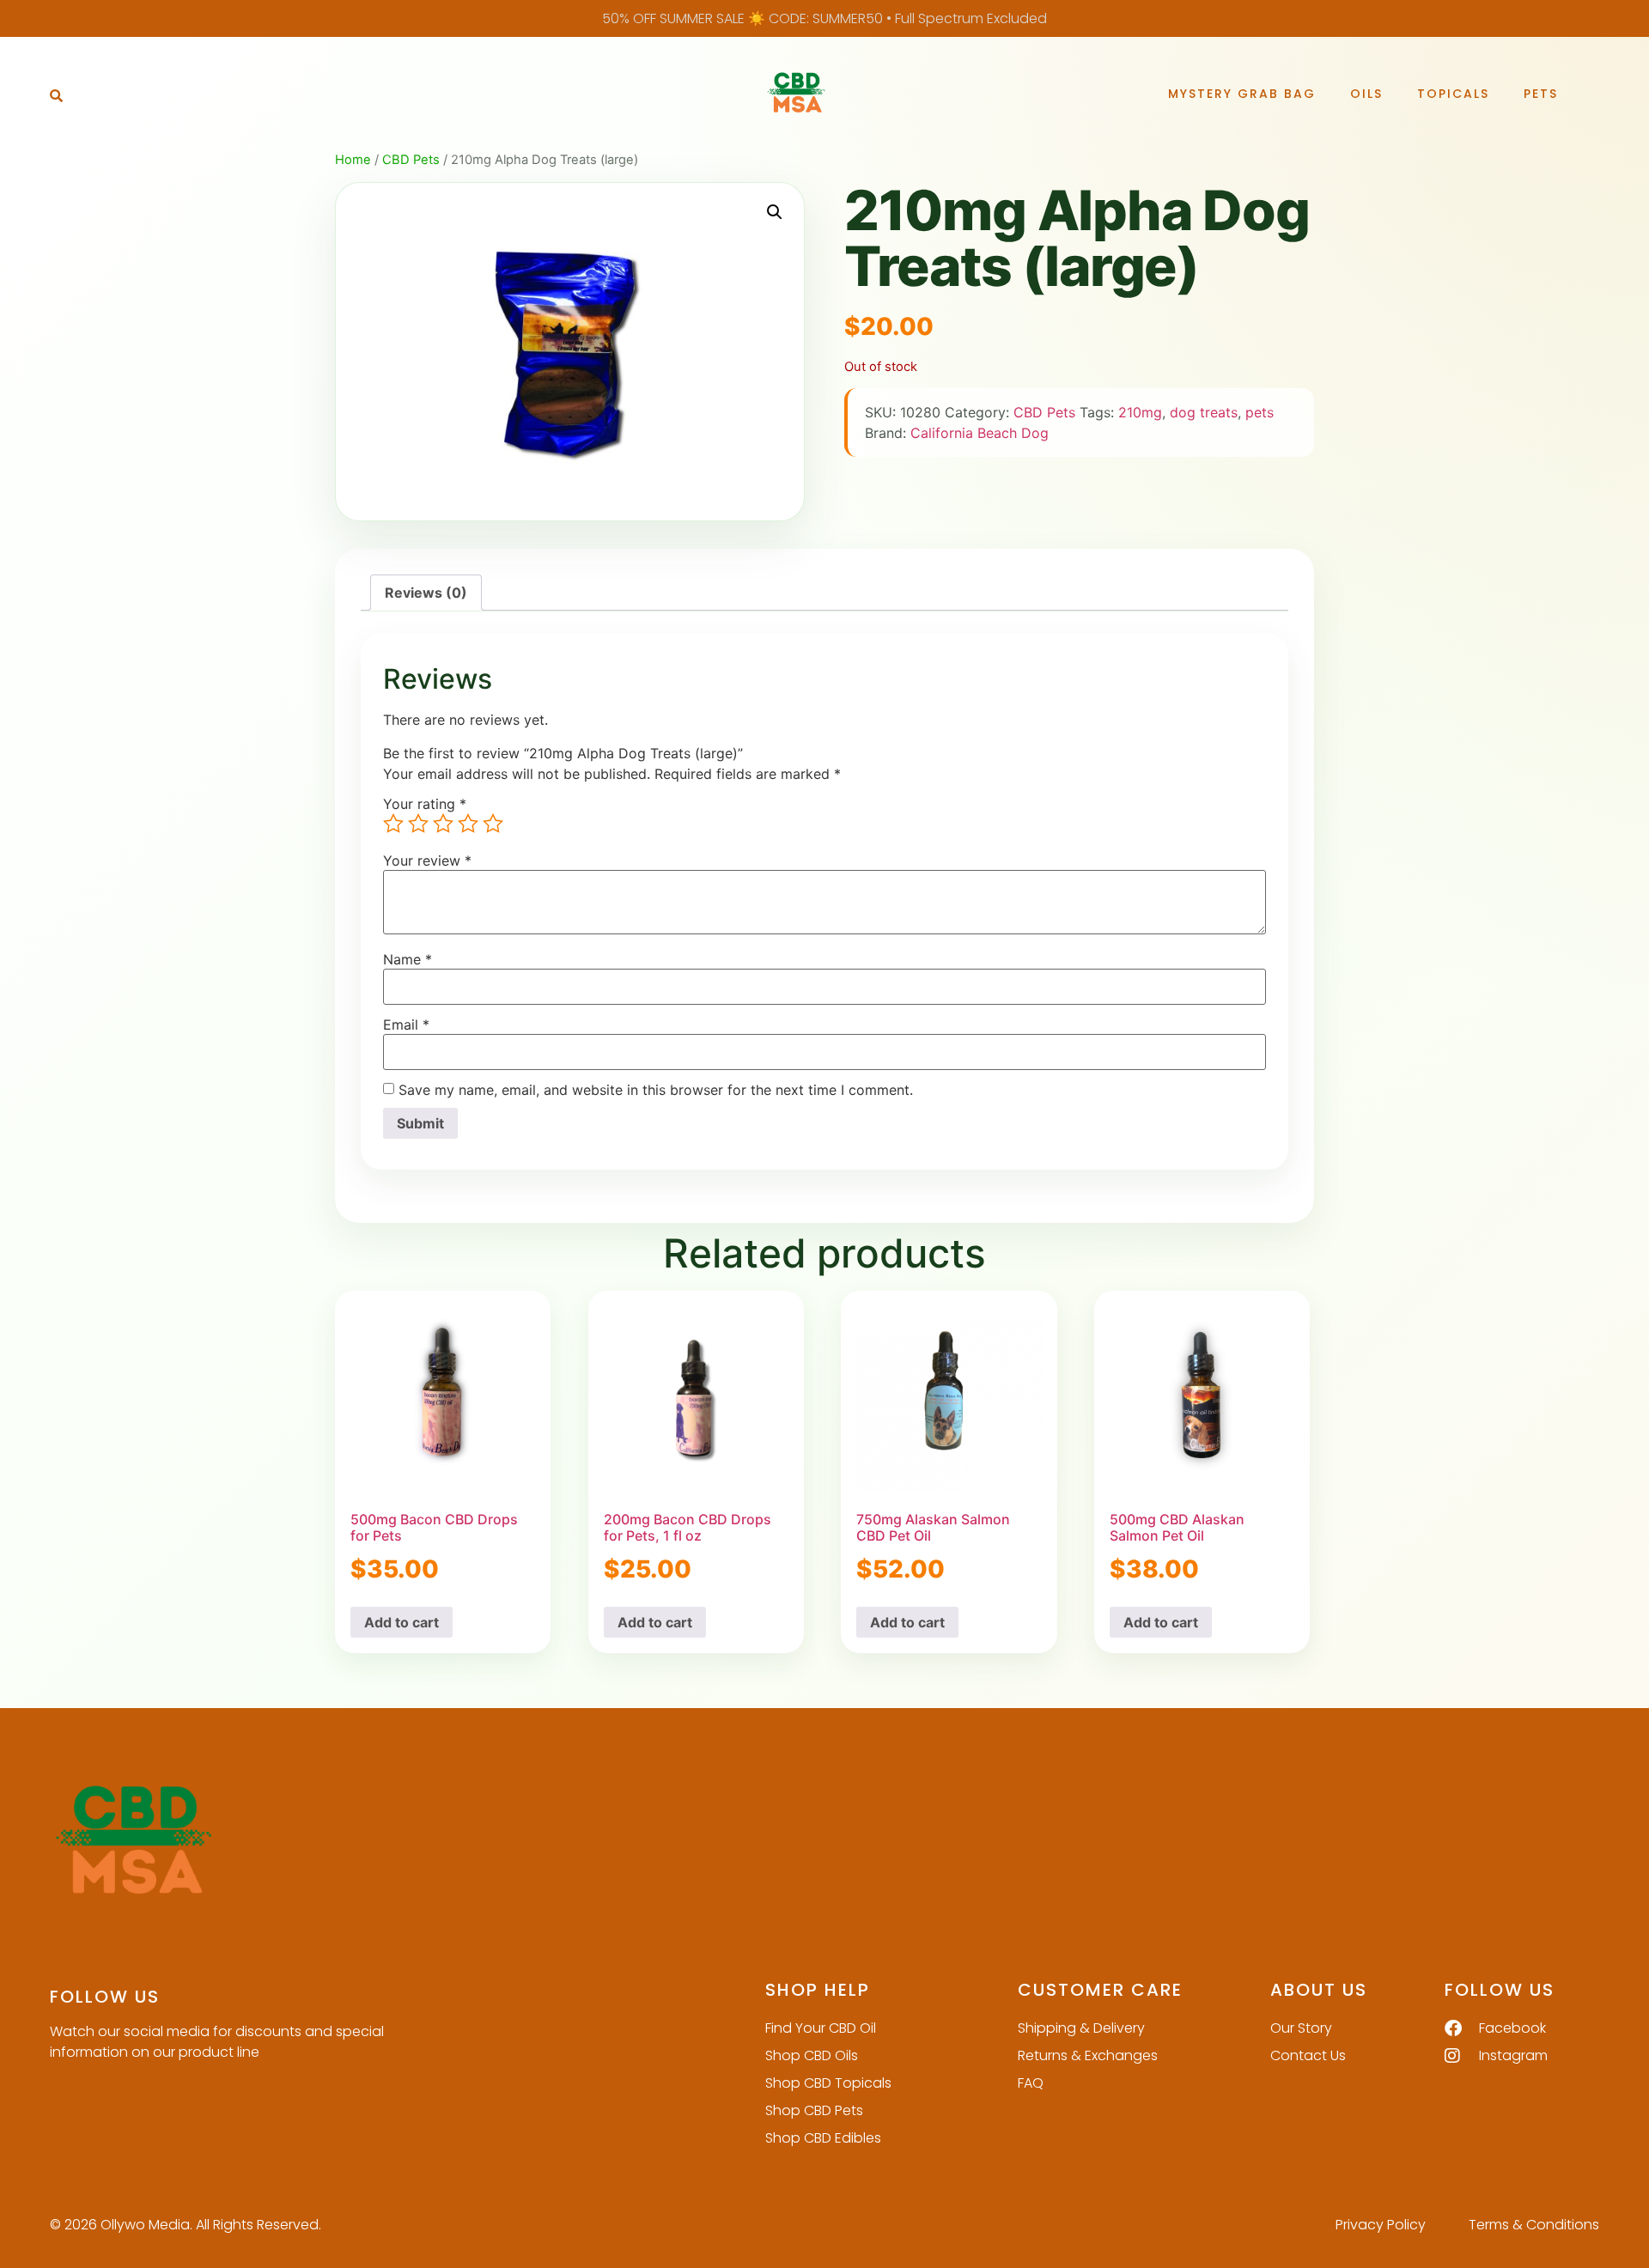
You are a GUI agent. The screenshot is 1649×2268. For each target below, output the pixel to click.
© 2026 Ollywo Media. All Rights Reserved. (186, 2225)
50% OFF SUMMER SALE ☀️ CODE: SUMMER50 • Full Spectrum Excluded (824, 18)
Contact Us (1308, 2055)
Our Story (1301, 2028)
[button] (56, 95)
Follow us (105, 1997)
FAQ (1031, 2083)
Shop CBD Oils (812, 2055)
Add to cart (402, 1622)
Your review (427, 860)
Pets (1541, 94)
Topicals (1453, 94)
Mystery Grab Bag (1242, 94)
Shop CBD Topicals (828, 2083)
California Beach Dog (980, 433)
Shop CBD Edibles (823, 2138)
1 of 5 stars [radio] (393, 824)
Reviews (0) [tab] (426, 593)
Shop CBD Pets (814, 2110)
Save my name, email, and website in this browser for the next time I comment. (656, 1090)
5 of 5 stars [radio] (493, 824)
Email (406, 1025)
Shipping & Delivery (1081, 2028)
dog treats (1204, 412)
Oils (1366, 94)
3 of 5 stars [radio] (443, 824)
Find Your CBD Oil (821, 2028)
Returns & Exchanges (1088, 2055)
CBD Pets (411, 160)
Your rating (425, 804)
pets (1260, 412)
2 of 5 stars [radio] (418, 824)
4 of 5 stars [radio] (468, 824)
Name (408, 959)
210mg (1140, 412)
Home (353, 160)
